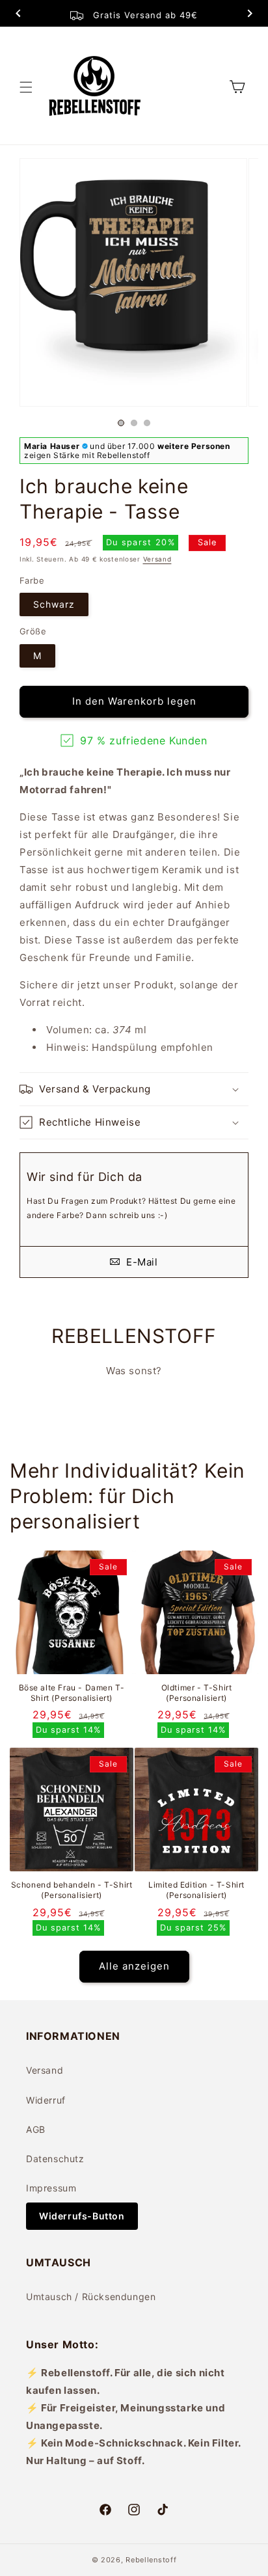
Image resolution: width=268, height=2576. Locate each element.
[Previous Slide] (18, 15)
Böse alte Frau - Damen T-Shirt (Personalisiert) (72, 1693)
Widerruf (46, 2100)
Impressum (51, 2188)
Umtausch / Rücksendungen (91, 2297)
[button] (26, 87)
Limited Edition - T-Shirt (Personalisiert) (196, 1890)
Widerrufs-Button (82, 2216)
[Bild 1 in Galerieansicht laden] (121, 423)
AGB (36, 2129)
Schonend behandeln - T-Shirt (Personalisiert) (72, 1890)
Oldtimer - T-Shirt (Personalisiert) (197, 1693)
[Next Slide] (250, 15)
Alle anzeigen (134, 1966)
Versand (157, 559)
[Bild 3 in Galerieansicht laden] (147, 423)
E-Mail (140, 1262)
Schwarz (54, 604)
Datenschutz (55, 2159)
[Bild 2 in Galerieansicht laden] (134, 423)
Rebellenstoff (151, 2560)
